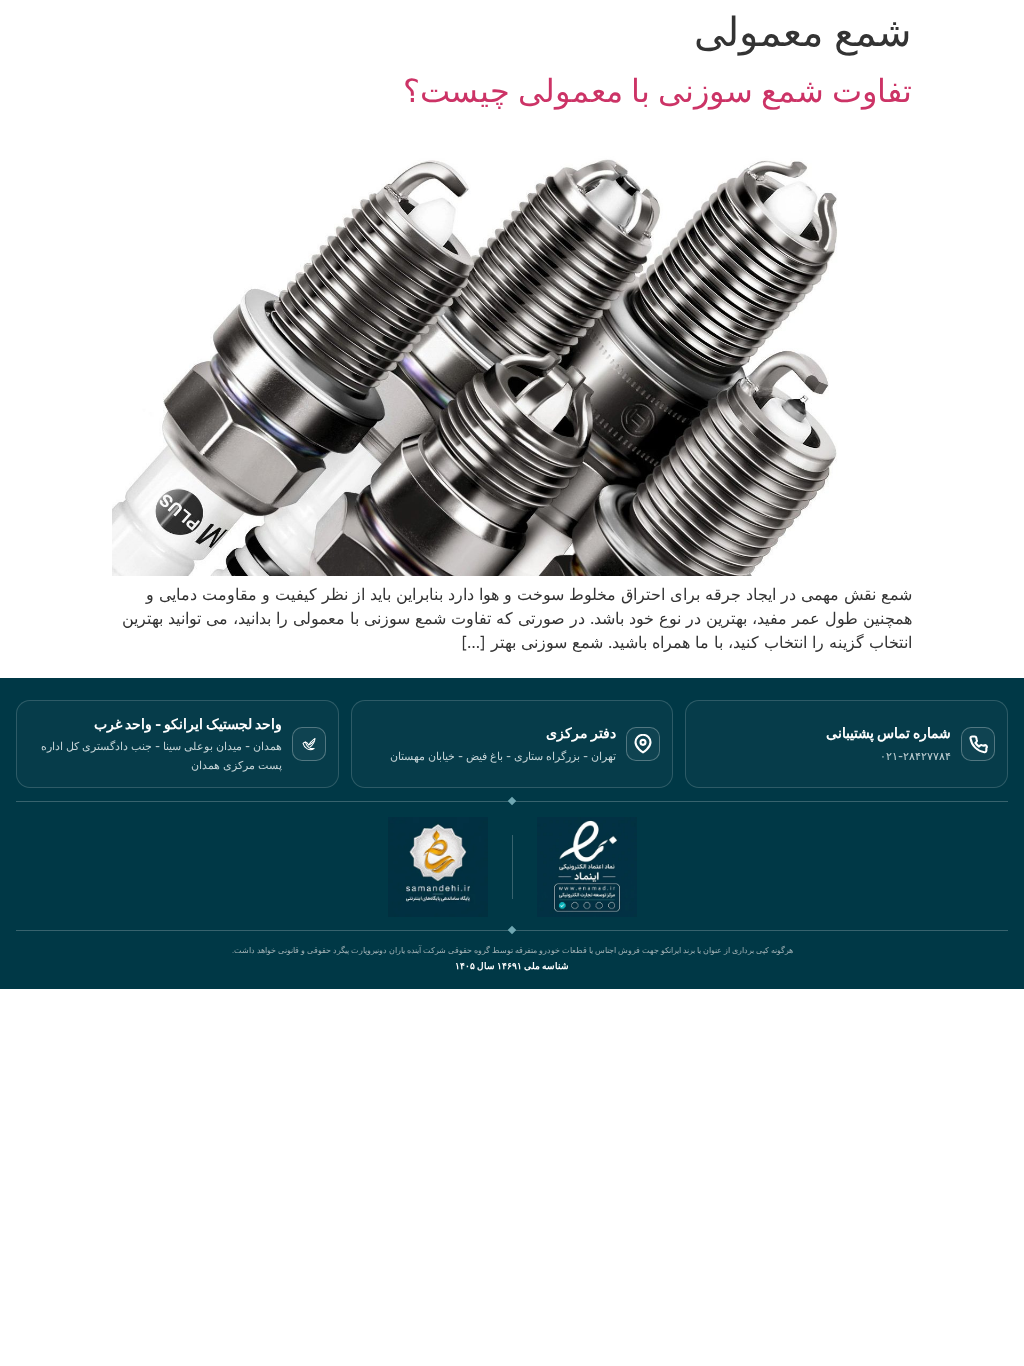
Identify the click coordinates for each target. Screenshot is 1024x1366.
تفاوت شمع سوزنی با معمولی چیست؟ (657, 90)
